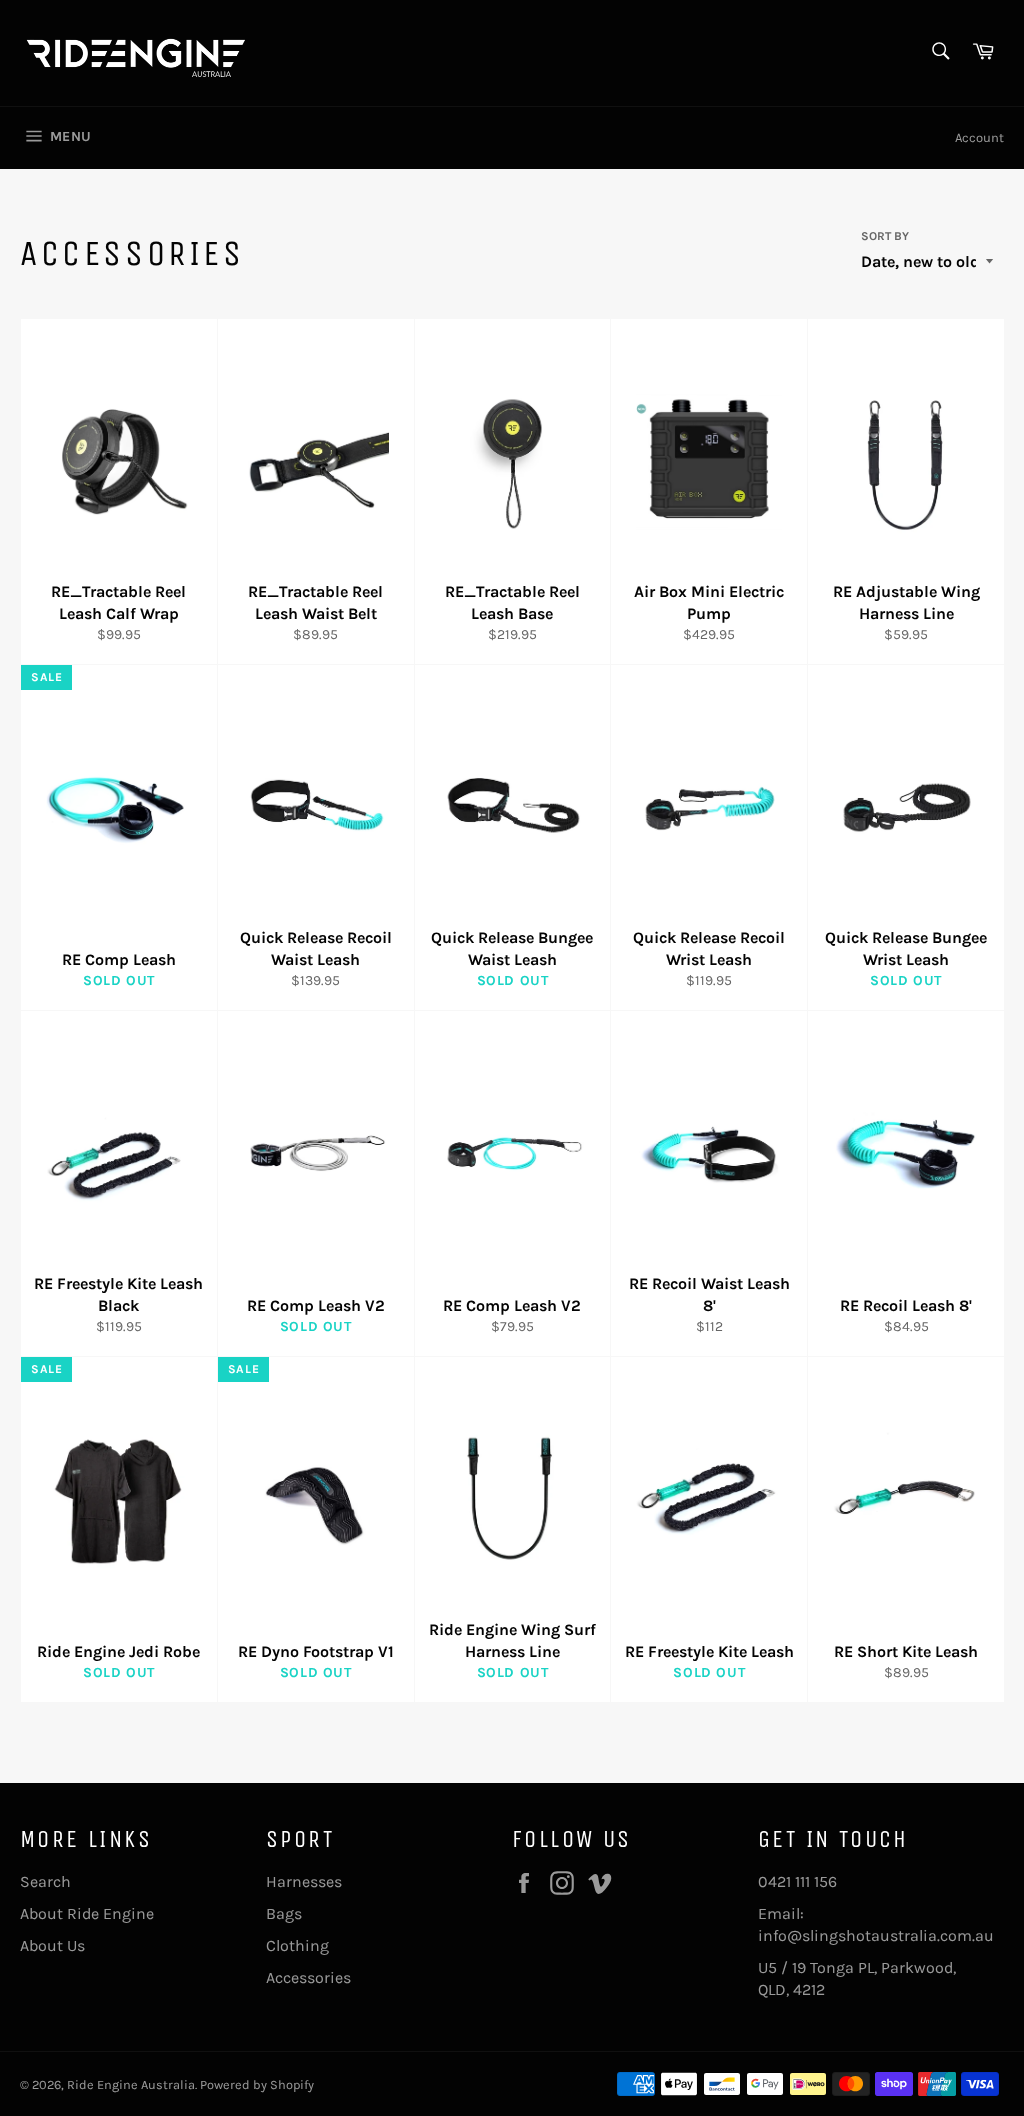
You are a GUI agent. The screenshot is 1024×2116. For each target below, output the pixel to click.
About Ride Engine (87, 1913)
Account (979, 137)
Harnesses (304, 1881)
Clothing (297, 1945)
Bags (284, 1913)
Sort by (885, 236)
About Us (52, 1945)
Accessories (308, 1977)
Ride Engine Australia (131, 2084)
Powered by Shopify (257, 2084)
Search (45, 1881)
